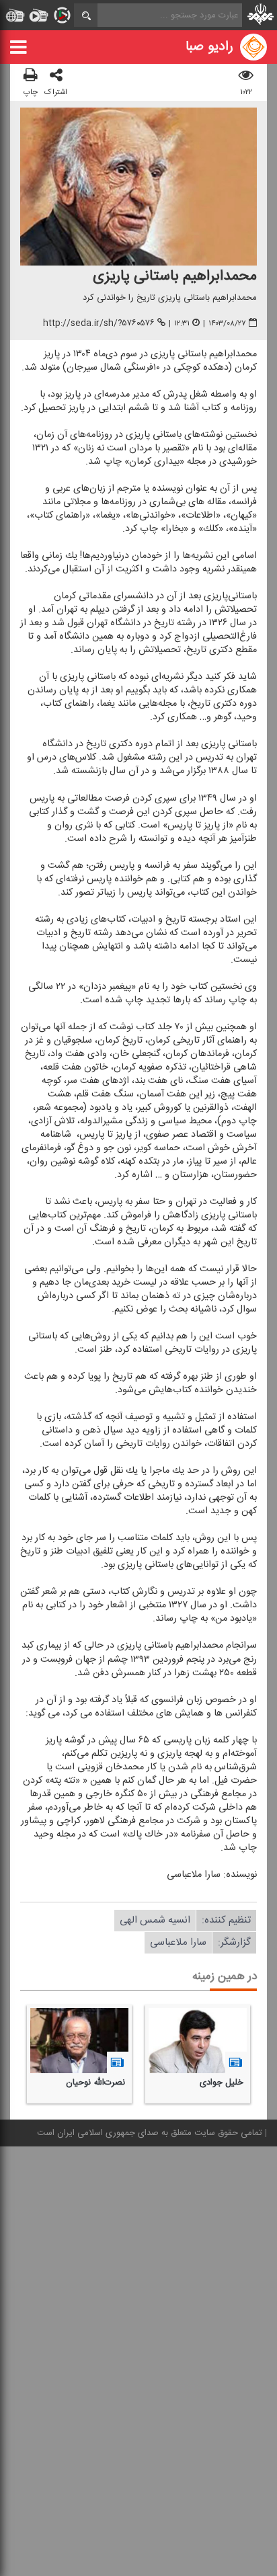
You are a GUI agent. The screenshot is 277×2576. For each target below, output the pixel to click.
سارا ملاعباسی (178, 1942)
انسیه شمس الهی (155, 1920)
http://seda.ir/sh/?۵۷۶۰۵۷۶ (99, 323)
